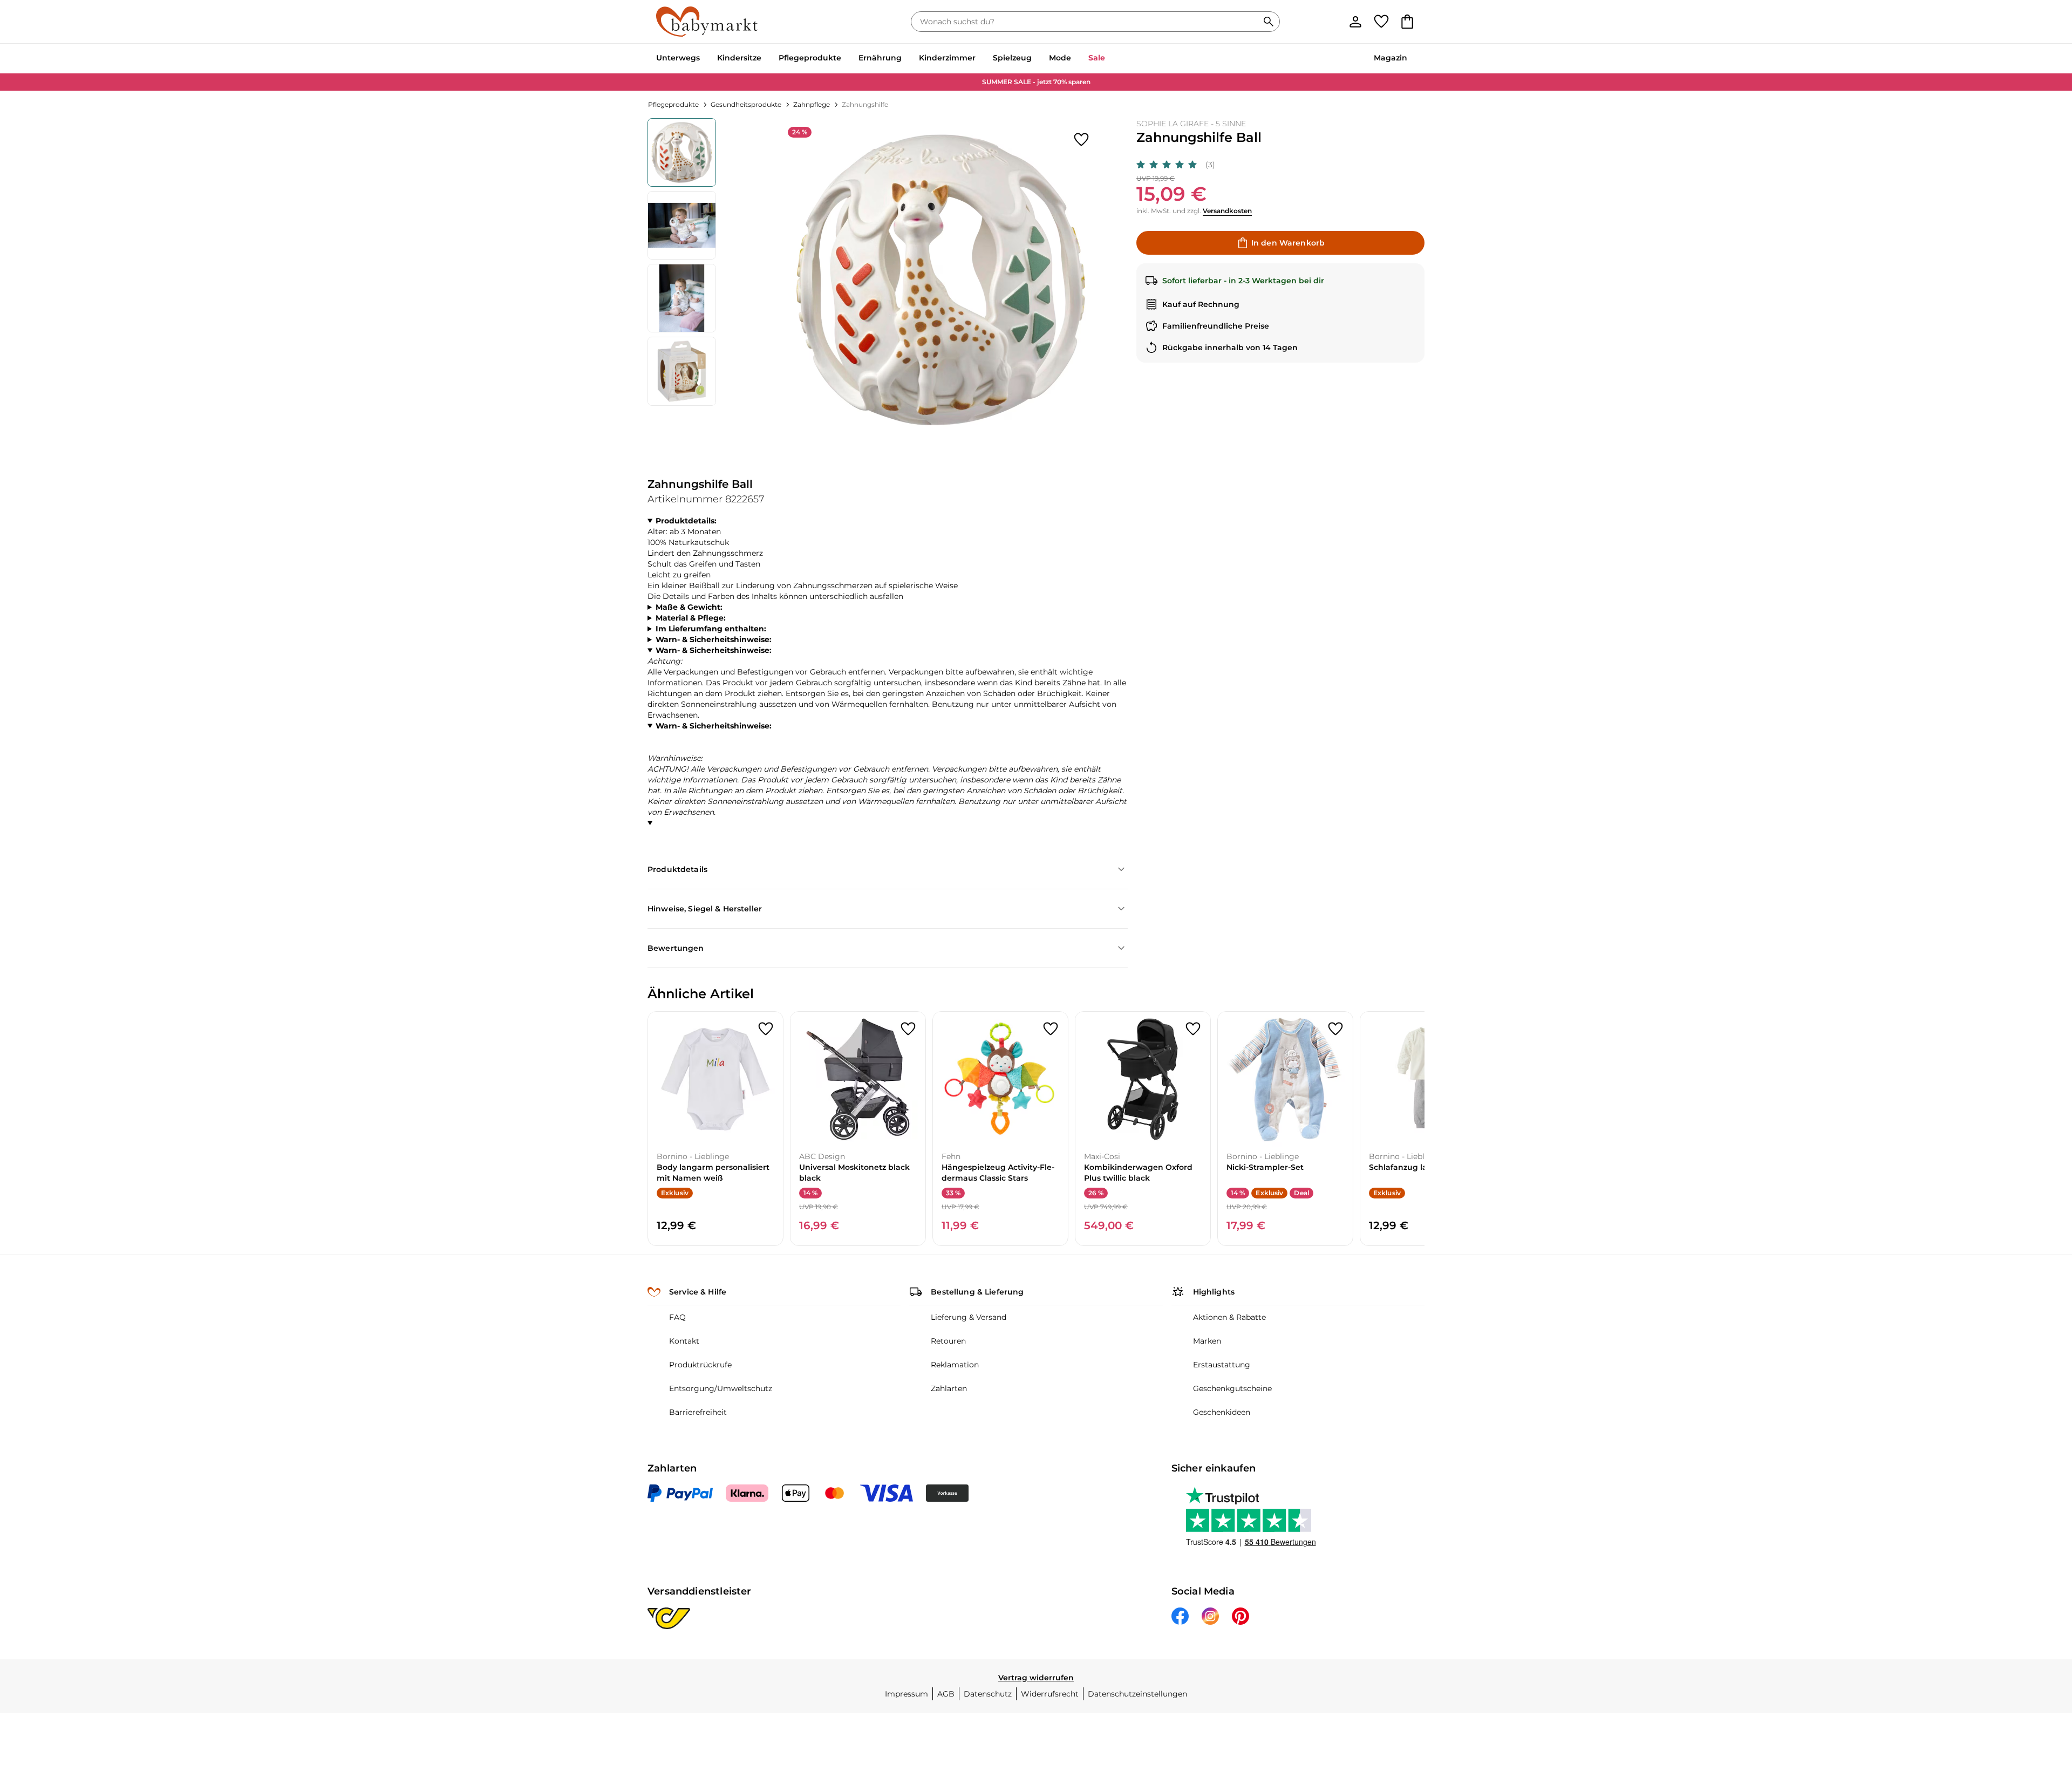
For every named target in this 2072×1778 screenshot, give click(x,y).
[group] (941, 280)
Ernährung (880, 58)
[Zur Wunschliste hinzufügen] (1081, 140)
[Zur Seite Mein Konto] (1355, 22)
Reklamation (955, 1365)
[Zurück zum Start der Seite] (2037, 1700)
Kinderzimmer (947, 58)
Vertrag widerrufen (1036, 1678)
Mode (1060, 58)
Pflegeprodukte (810, 58)
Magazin (1391, 58)
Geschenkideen (1222, 1412)
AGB (946, 1694)
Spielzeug (1012, 58)
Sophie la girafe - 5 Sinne (1191, 124)
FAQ (677, 1317)
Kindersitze (739, 58)
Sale (1097, 58)
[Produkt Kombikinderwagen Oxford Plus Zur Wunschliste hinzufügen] (1193, 1029)
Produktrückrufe (700, 1365)
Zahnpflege (812, 104)
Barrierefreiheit (698, 1412)
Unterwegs (678, 58)
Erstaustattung (1222, 1365)
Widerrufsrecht (1050, 1694)
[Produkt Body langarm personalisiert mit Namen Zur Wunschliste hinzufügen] (766, 1029)
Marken (1207, 1341)
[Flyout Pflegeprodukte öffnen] (846, 59)
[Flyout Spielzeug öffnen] (1036, 59)
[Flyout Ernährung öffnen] (906, 59)
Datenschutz (988, 1694)
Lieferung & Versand (969, 1317)
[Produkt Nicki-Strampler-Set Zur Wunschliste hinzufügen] (1335, 1029)
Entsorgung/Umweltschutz (721, 1388)
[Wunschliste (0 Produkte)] (1381, 22)
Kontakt (684, 1341)
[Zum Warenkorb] (1407, 22)
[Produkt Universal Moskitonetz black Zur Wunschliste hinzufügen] (908, 1029)
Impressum (906, 1694)
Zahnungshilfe (865, 104)
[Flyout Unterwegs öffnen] (704, 59)
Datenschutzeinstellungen (1137, 1694)
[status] (1087, 22)
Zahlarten (949, 1388)
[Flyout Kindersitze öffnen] (766, 59)
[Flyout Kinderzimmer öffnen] (980, 59)
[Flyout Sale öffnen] (1109, 59)
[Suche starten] (1269, 22)
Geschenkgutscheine (1232, 1388)
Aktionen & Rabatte (1229, 1317)
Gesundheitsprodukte (746, 104)
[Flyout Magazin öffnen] (1412, 59)
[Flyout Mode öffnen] (1075, 59)
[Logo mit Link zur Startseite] (707, 22)
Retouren (948, 1341)
